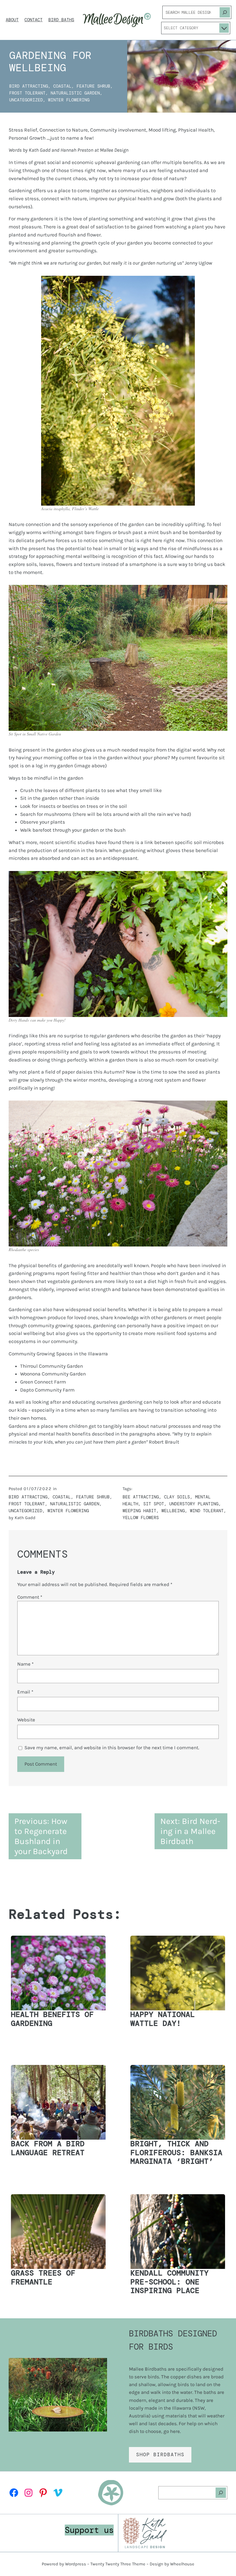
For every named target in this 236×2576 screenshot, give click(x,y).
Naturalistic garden (75, 93)
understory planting (194, 1504)
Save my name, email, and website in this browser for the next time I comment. (112, 1747)
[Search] (225, 12)
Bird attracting (29, 86)
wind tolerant (207, 1511)
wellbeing (173, 1511)
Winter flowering (69, 100)
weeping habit (139, 1511)
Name (25, 1664)
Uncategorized (26, 100)
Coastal (62, 86)
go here (172, 2431)
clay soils (177, 1497)
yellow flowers (141, 1518)
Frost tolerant (27, 93)
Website (26, 1720)
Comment (30, 1597)
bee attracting (141, 1497)
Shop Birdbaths (160, 2454)
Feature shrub (93, 86)
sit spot (154, 1504)
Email (25, 1692)
